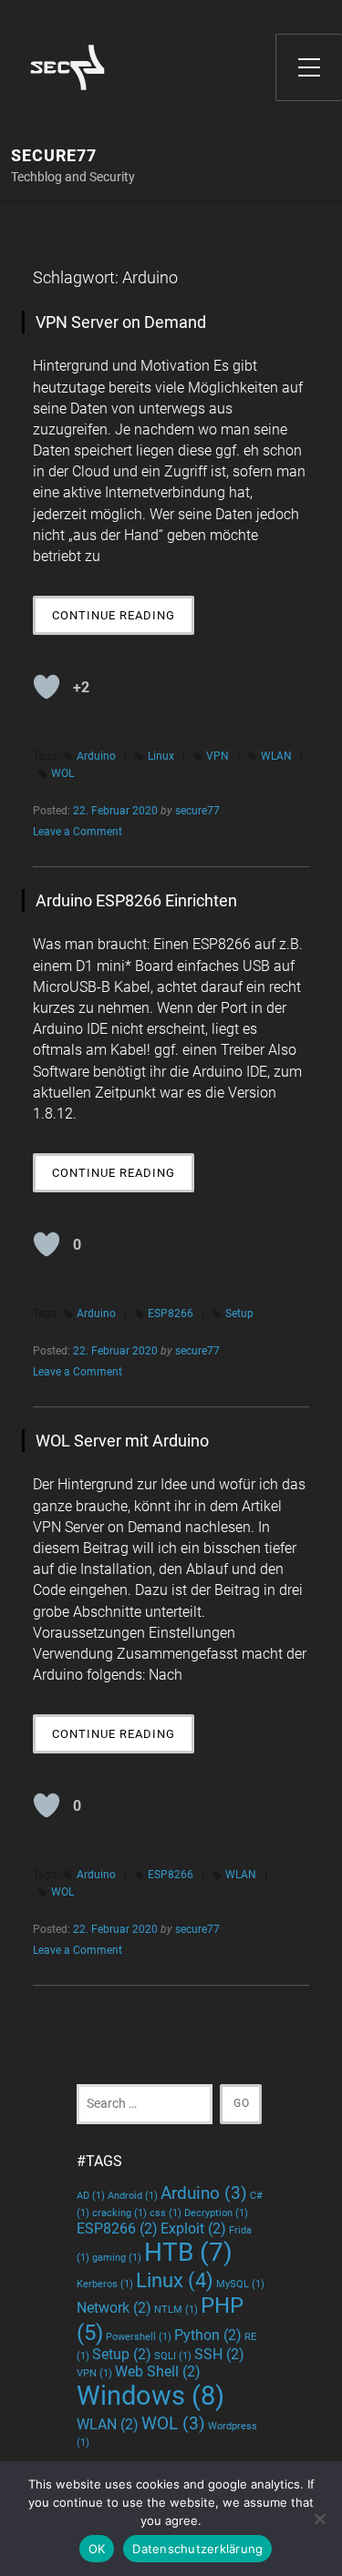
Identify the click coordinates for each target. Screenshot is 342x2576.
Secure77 (54, 156)
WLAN (276, 756)
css (166, 2213)
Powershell (139, 2337)
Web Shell (158, 2372)
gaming (117, 2258)
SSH (219, 2354)
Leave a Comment (78, 832)
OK (97, 2549)
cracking (119, 2213)
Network (114, 2308)
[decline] (319, 2519)
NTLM (176, 2310)
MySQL (240, 2284)
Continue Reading (123, 621)
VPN (218, 756)
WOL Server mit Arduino (122, 1441)
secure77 (197, 811)
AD (91, 2196)
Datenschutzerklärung (197, 2549)
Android (133, 2196)
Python (208, 2335)
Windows (150, 2396)
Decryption (216, 2213)
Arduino (96, 756)
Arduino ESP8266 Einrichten (136, 900)
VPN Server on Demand (121, 322)
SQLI (173, 2356)
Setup (239, 1314)
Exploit (193, 2228)
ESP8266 (171, 1314)
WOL (62, 773)
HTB (188, 2252)
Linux (161, 756)
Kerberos (105, 2284)
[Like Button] (47, 687)
